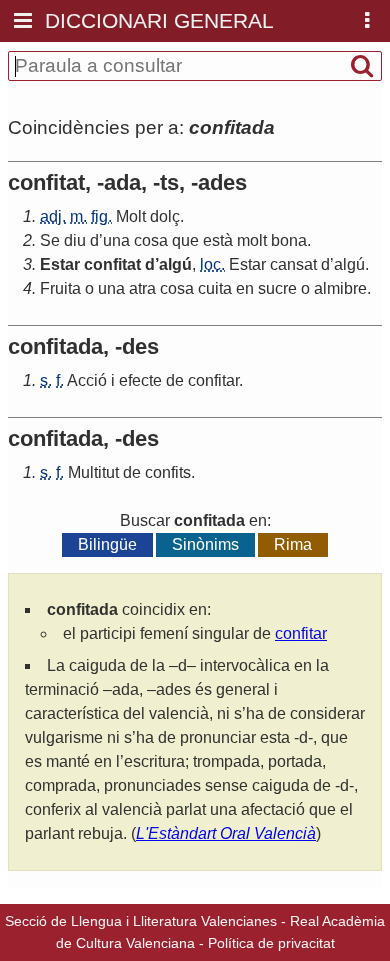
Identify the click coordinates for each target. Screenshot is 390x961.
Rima (293, 544)
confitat (112, 264)
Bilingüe (107, 544)
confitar (213, 380)
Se (50, 240)
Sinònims (205, 544)
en (245, 288)
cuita (215, 288)
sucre (277, 288)
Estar (60, 264)
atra (142, 288)
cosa (151, 240)
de (175, 380)
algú (175, 264)
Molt (131, 216)
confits (168, 472)
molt (252, 240)
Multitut (93, 472)
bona (289, 240)
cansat (293, 264)
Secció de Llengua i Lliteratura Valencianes (141, 921)
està (218, 240)
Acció (87, 380)
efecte (140, 380)
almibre (340, 288)
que (185, 240)
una (116, 240)
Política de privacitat (271, 943)
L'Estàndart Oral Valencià (226, 833)
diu (75, 240)
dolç (165, 216)
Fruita (60, 288)
